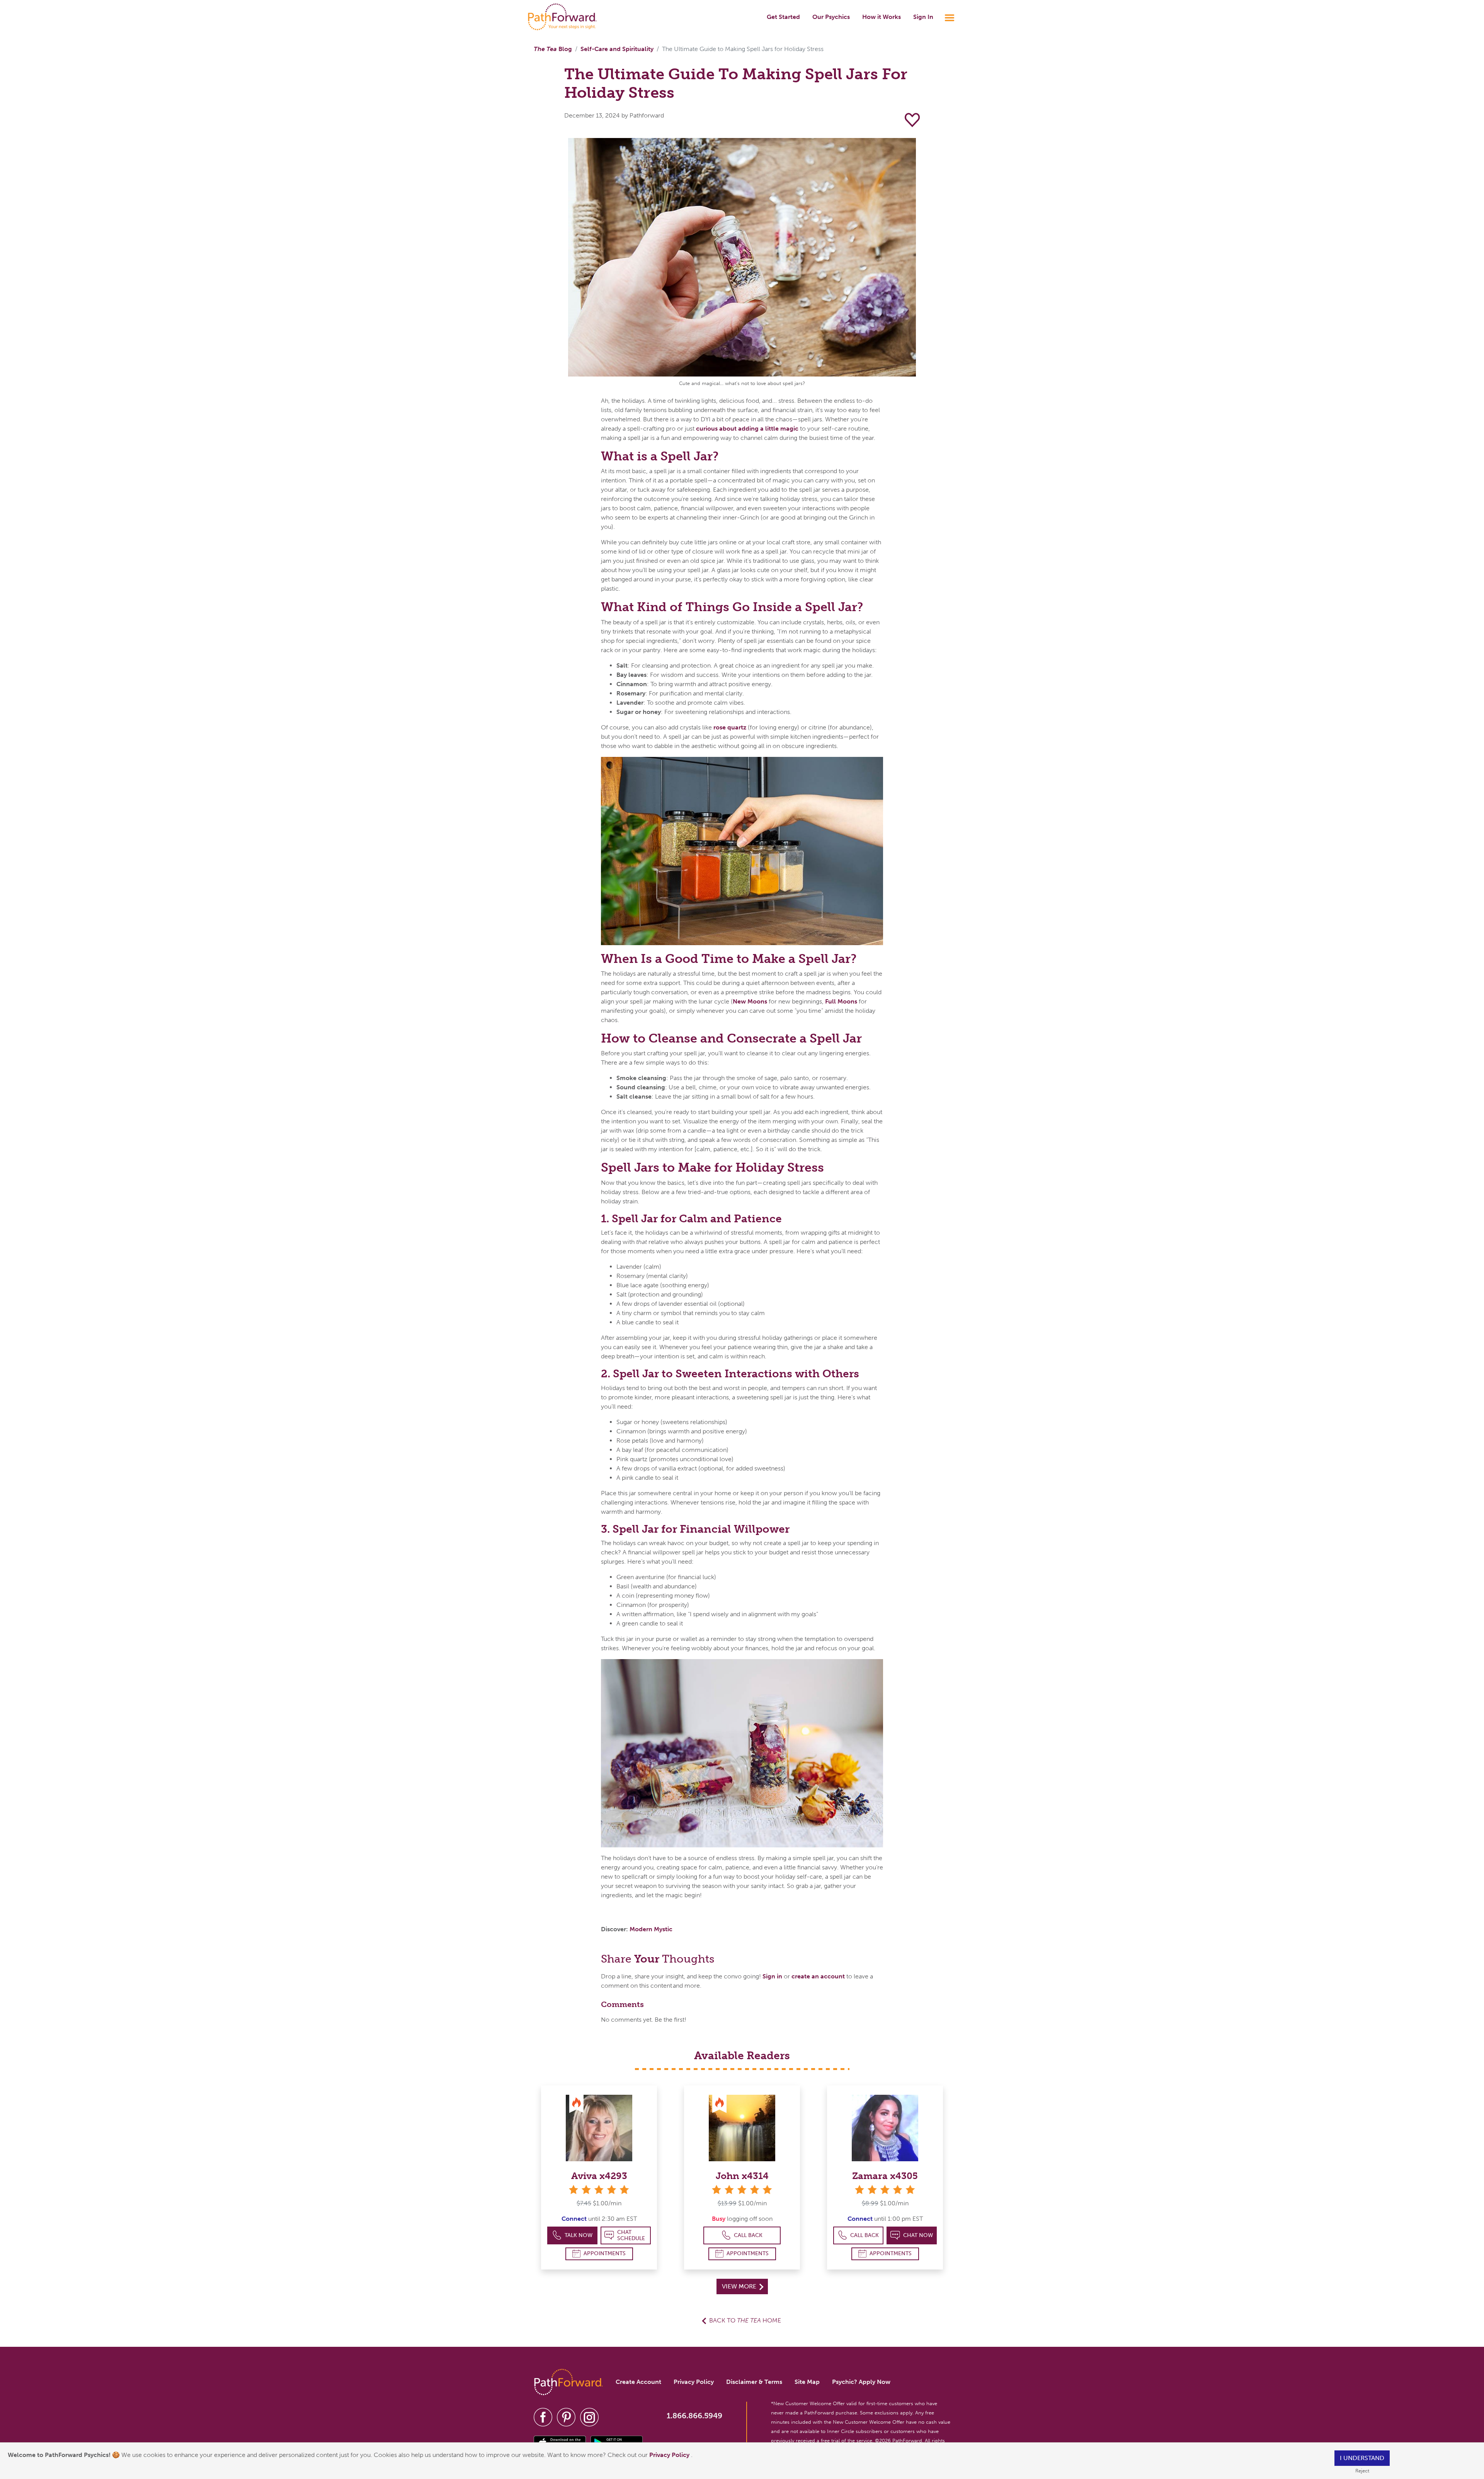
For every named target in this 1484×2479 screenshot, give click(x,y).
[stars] (599, 2190)
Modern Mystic (651, 1929)
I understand (1362, 2458)
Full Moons (841, 1001)
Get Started (783, 17)
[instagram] (589, 2417)
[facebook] (543, 2417)
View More (740, 2286)
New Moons (750, 1001)
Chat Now (918, 2235)
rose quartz (729, 727)
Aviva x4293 (599, 2176)
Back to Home (745, 2320)
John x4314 (742, 2176)
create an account (818, 1976)
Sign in (772, 1976)
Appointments (605, 2253)
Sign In (923, 17)
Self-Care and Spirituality (617, 49)
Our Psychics (831, 17)
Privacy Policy (670, 2455)
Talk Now (579, 2235)
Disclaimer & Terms (754, 2382)
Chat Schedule (631, 2235)
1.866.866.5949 (694, 2416)
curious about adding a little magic (747, 429)
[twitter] (566, 2417)
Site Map (807, 2382)
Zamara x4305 (885, 2176)
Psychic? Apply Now (861, 2382)
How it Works (882, 17)
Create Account (638, 2382)
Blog (553, 49)
